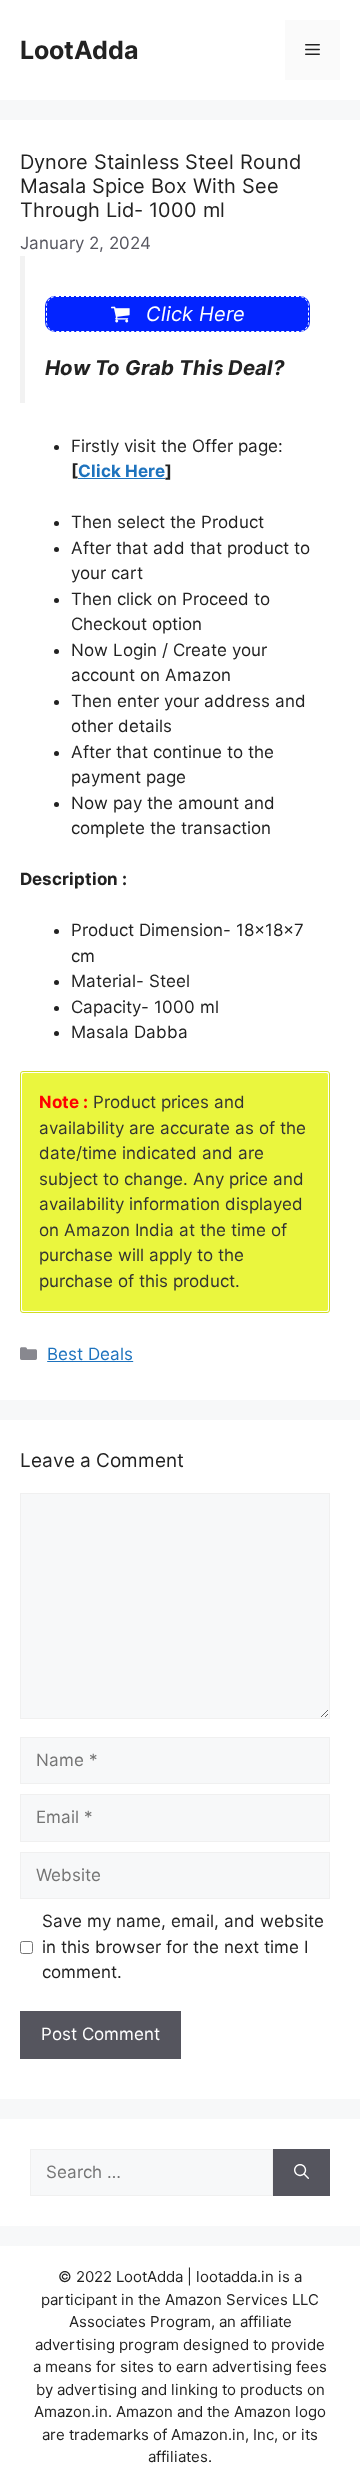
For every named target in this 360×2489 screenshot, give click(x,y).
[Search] (301, 2173)
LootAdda (79, 50)
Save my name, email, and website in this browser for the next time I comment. (183, 1946)
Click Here (121, 471)
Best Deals (90, 1354)
